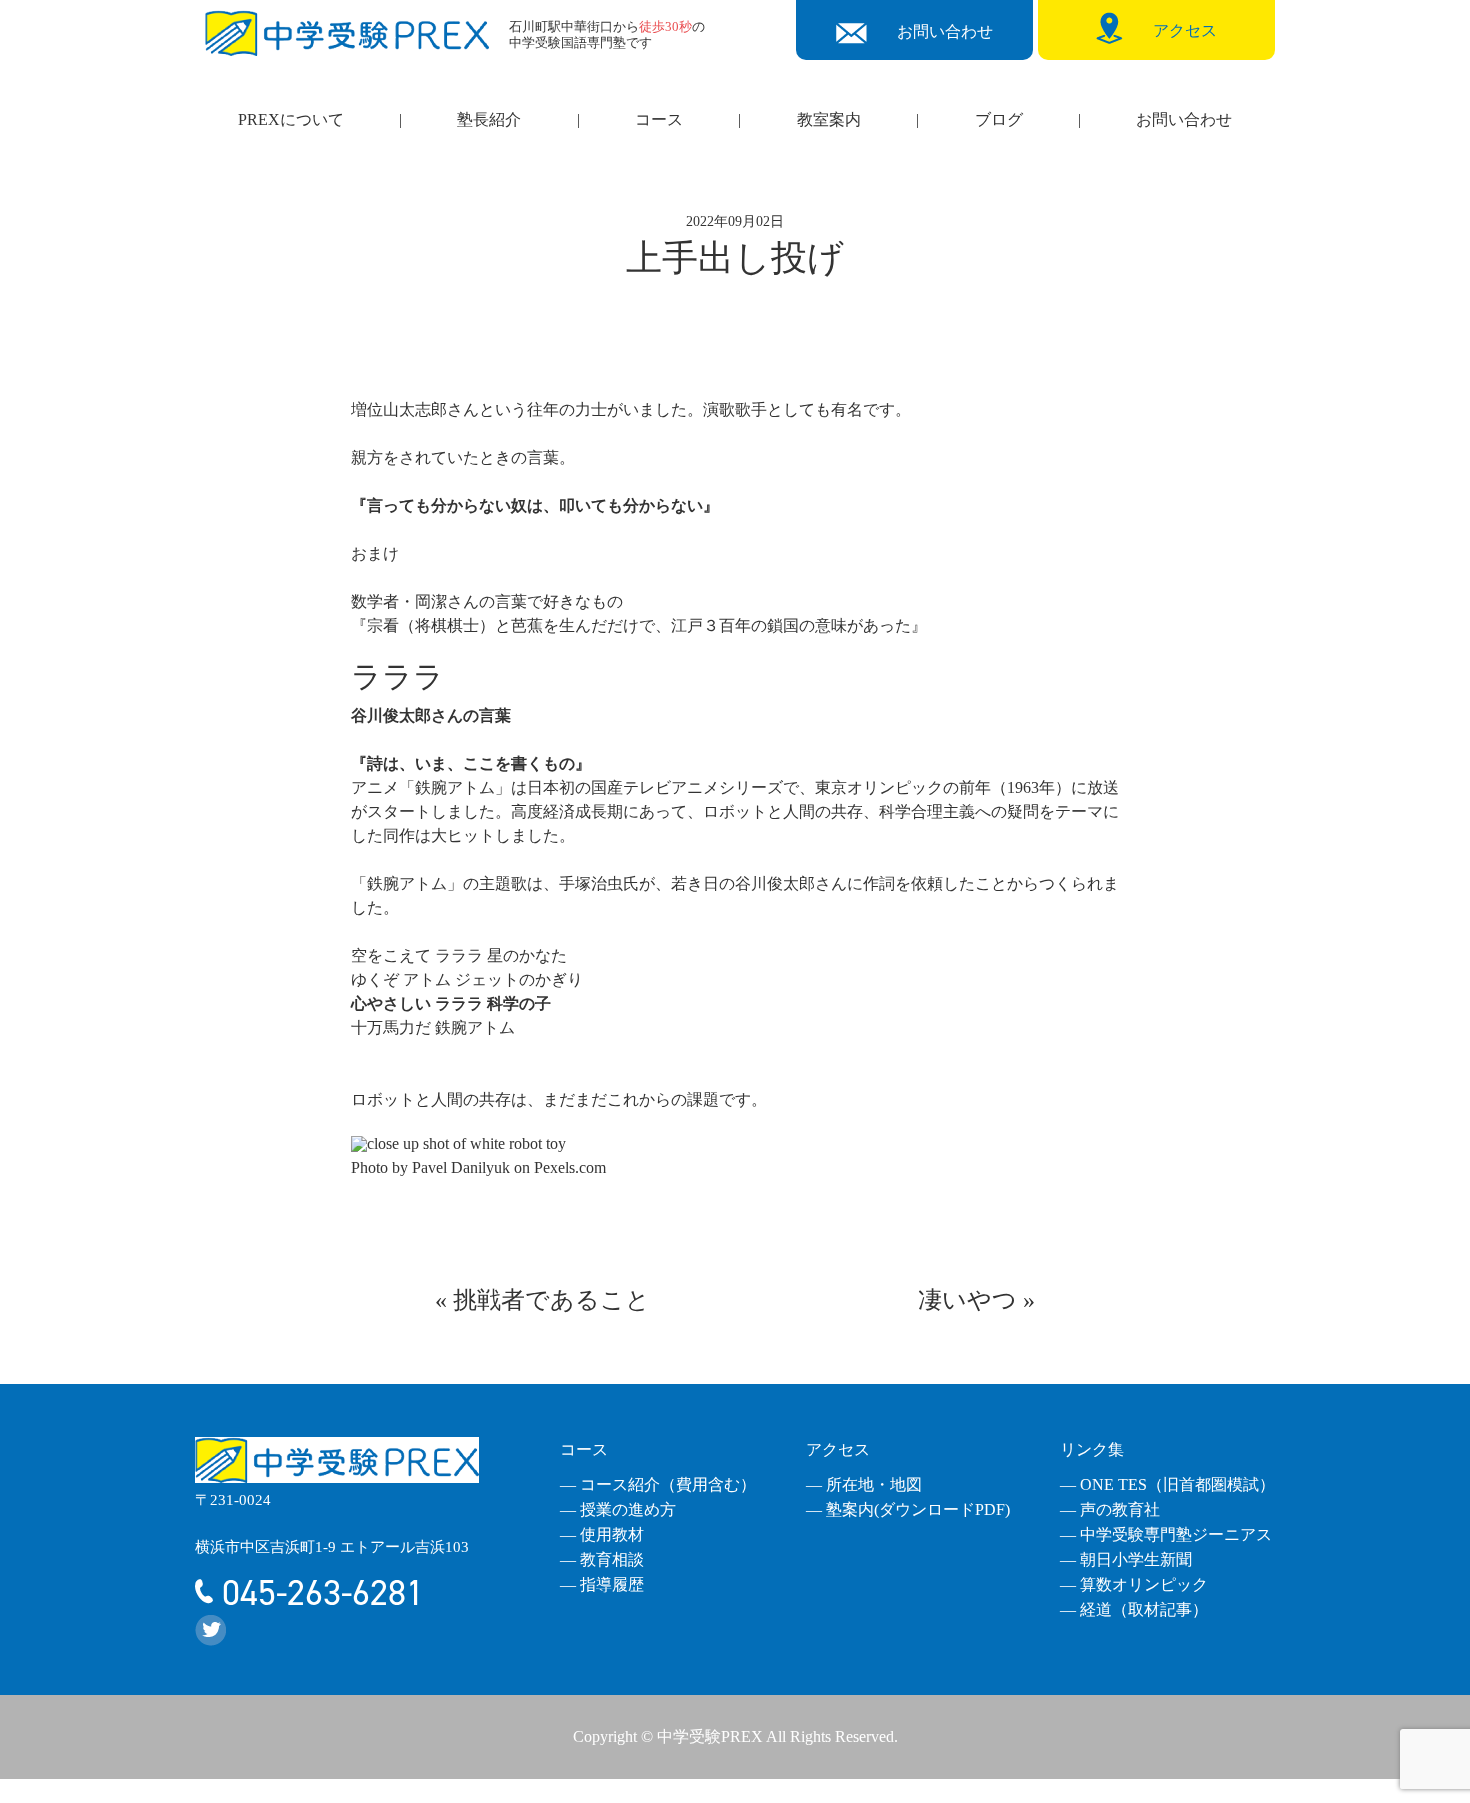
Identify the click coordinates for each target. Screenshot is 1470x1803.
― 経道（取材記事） (1134, 1609)
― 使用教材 (602, 1534)
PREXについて (291, 119)
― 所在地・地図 (864, 1484)
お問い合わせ (1184, 119)
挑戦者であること (551, 1300)
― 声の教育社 (1110, 1509)
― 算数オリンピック (1134, 1584)
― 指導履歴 (602, 1584)
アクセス (838, 1449)
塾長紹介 (489, 119)
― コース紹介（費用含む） (658, 1484)
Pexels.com (570, 1167)
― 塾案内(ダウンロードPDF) (908, 1509)
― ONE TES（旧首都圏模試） (1167, 1484)
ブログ (999, 119)
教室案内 (829, 119)
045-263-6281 (318, 1593)
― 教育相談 (602, 1559)
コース (659, 119)
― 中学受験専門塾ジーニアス (1166, 1534)
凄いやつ (967, 1300)
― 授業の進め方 (618, 1509)
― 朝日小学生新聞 (1126, 1559)
